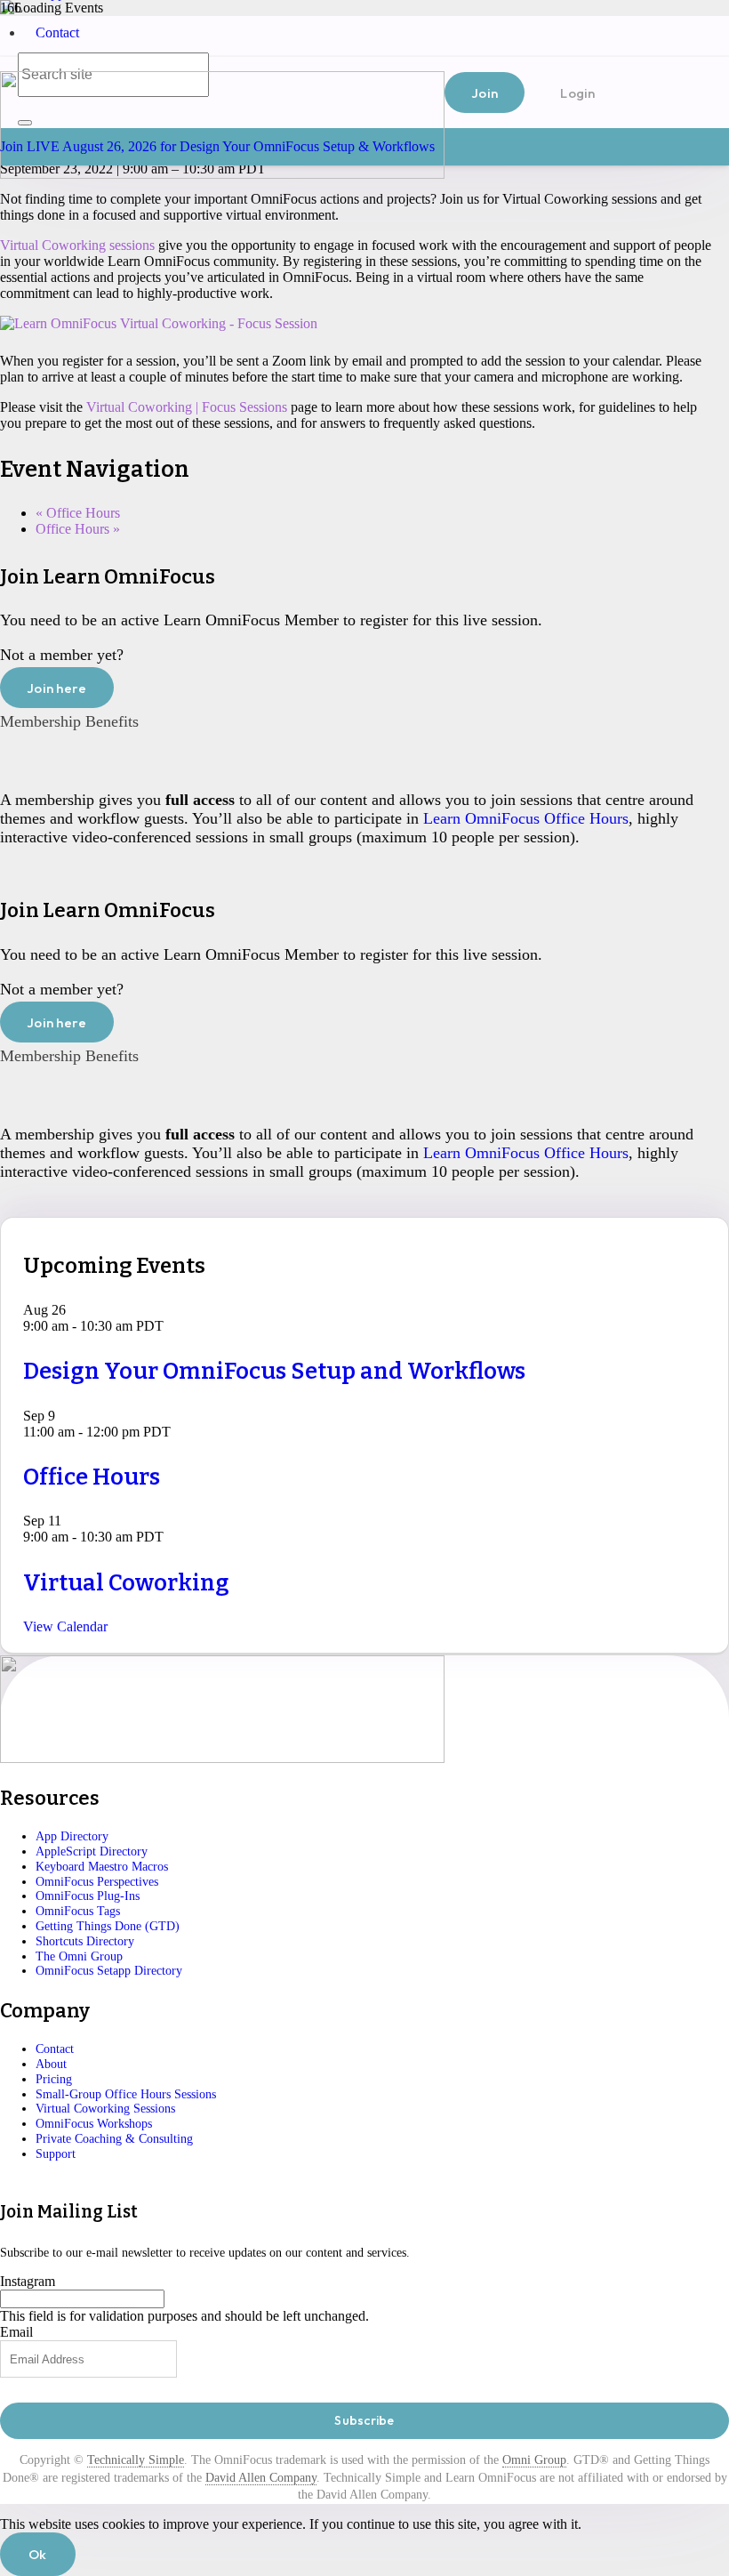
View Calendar (65, 1626)
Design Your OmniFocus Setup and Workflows (274, 1371)
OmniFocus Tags (78, 1911)
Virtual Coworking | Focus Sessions (187, 407)
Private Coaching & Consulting (114, 2139)
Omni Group (534, 2460)
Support (56, 2154)
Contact (57, 32)
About (51, 2064)
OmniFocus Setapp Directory (109, 1971)
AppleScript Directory (92, 1851)
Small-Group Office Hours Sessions (126, 2094)
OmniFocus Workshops (94, 2124)
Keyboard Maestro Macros (102, 1867)
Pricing (54, 2079)
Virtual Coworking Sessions (105, 2109)
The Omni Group (79, 1956)
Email (16, 2332)
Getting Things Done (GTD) (108, 1926)
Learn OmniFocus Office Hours (526, 818)
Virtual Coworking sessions (77, 245)
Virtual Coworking (126, 1583)
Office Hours (78, 513)
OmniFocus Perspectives (97, 1882)
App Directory (72, 1836)
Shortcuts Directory (85, 1941)
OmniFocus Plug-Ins (88, 1896)
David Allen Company (261, 2478)
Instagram (28, 2281)
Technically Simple (136, 2460)
